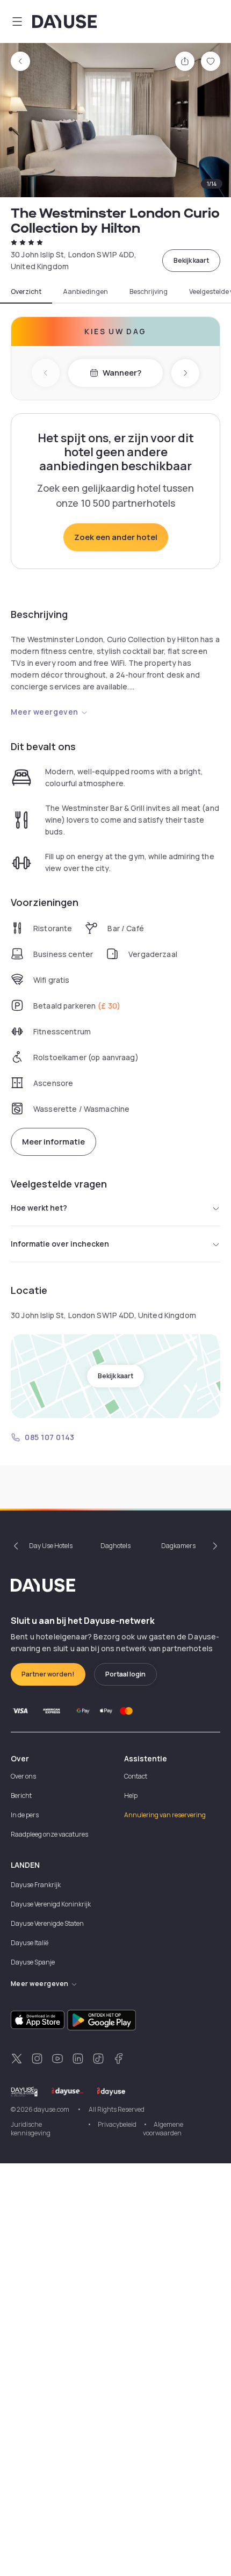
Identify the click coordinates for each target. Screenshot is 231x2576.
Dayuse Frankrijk (36, 1885)
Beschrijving (149, 292)
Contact (136, 1776)
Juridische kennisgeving (31, 2129)
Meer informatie (53, 1142)
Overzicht (26, 292)
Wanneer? (122, 373)
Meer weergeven (45, 712)
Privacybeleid (117, 2124)
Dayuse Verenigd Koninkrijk (51, 1904)
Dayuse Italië (30, 1943)
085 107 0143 (50, 1437)
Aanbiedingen (85, 292)
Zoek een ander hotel (116, 537)
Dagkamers (178, 1546)
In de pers (25, 1815)
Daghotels (115, 1546)
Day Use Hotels (51, 1546)
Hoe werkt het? (39, 1208)
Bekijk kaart (191, 260)
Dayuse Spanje (33, 1962)
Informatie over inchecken (60, 1244)
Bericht (21, 1796)
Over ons (23, 1776)
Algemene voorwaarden (163, 2129)
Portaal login (125, 1674)
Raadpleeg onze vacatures (49, 1834)
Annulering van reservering (165, 1815)
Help (131, 1796)
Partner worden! (48, 1674)
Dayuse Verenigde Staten (47, 1923)
